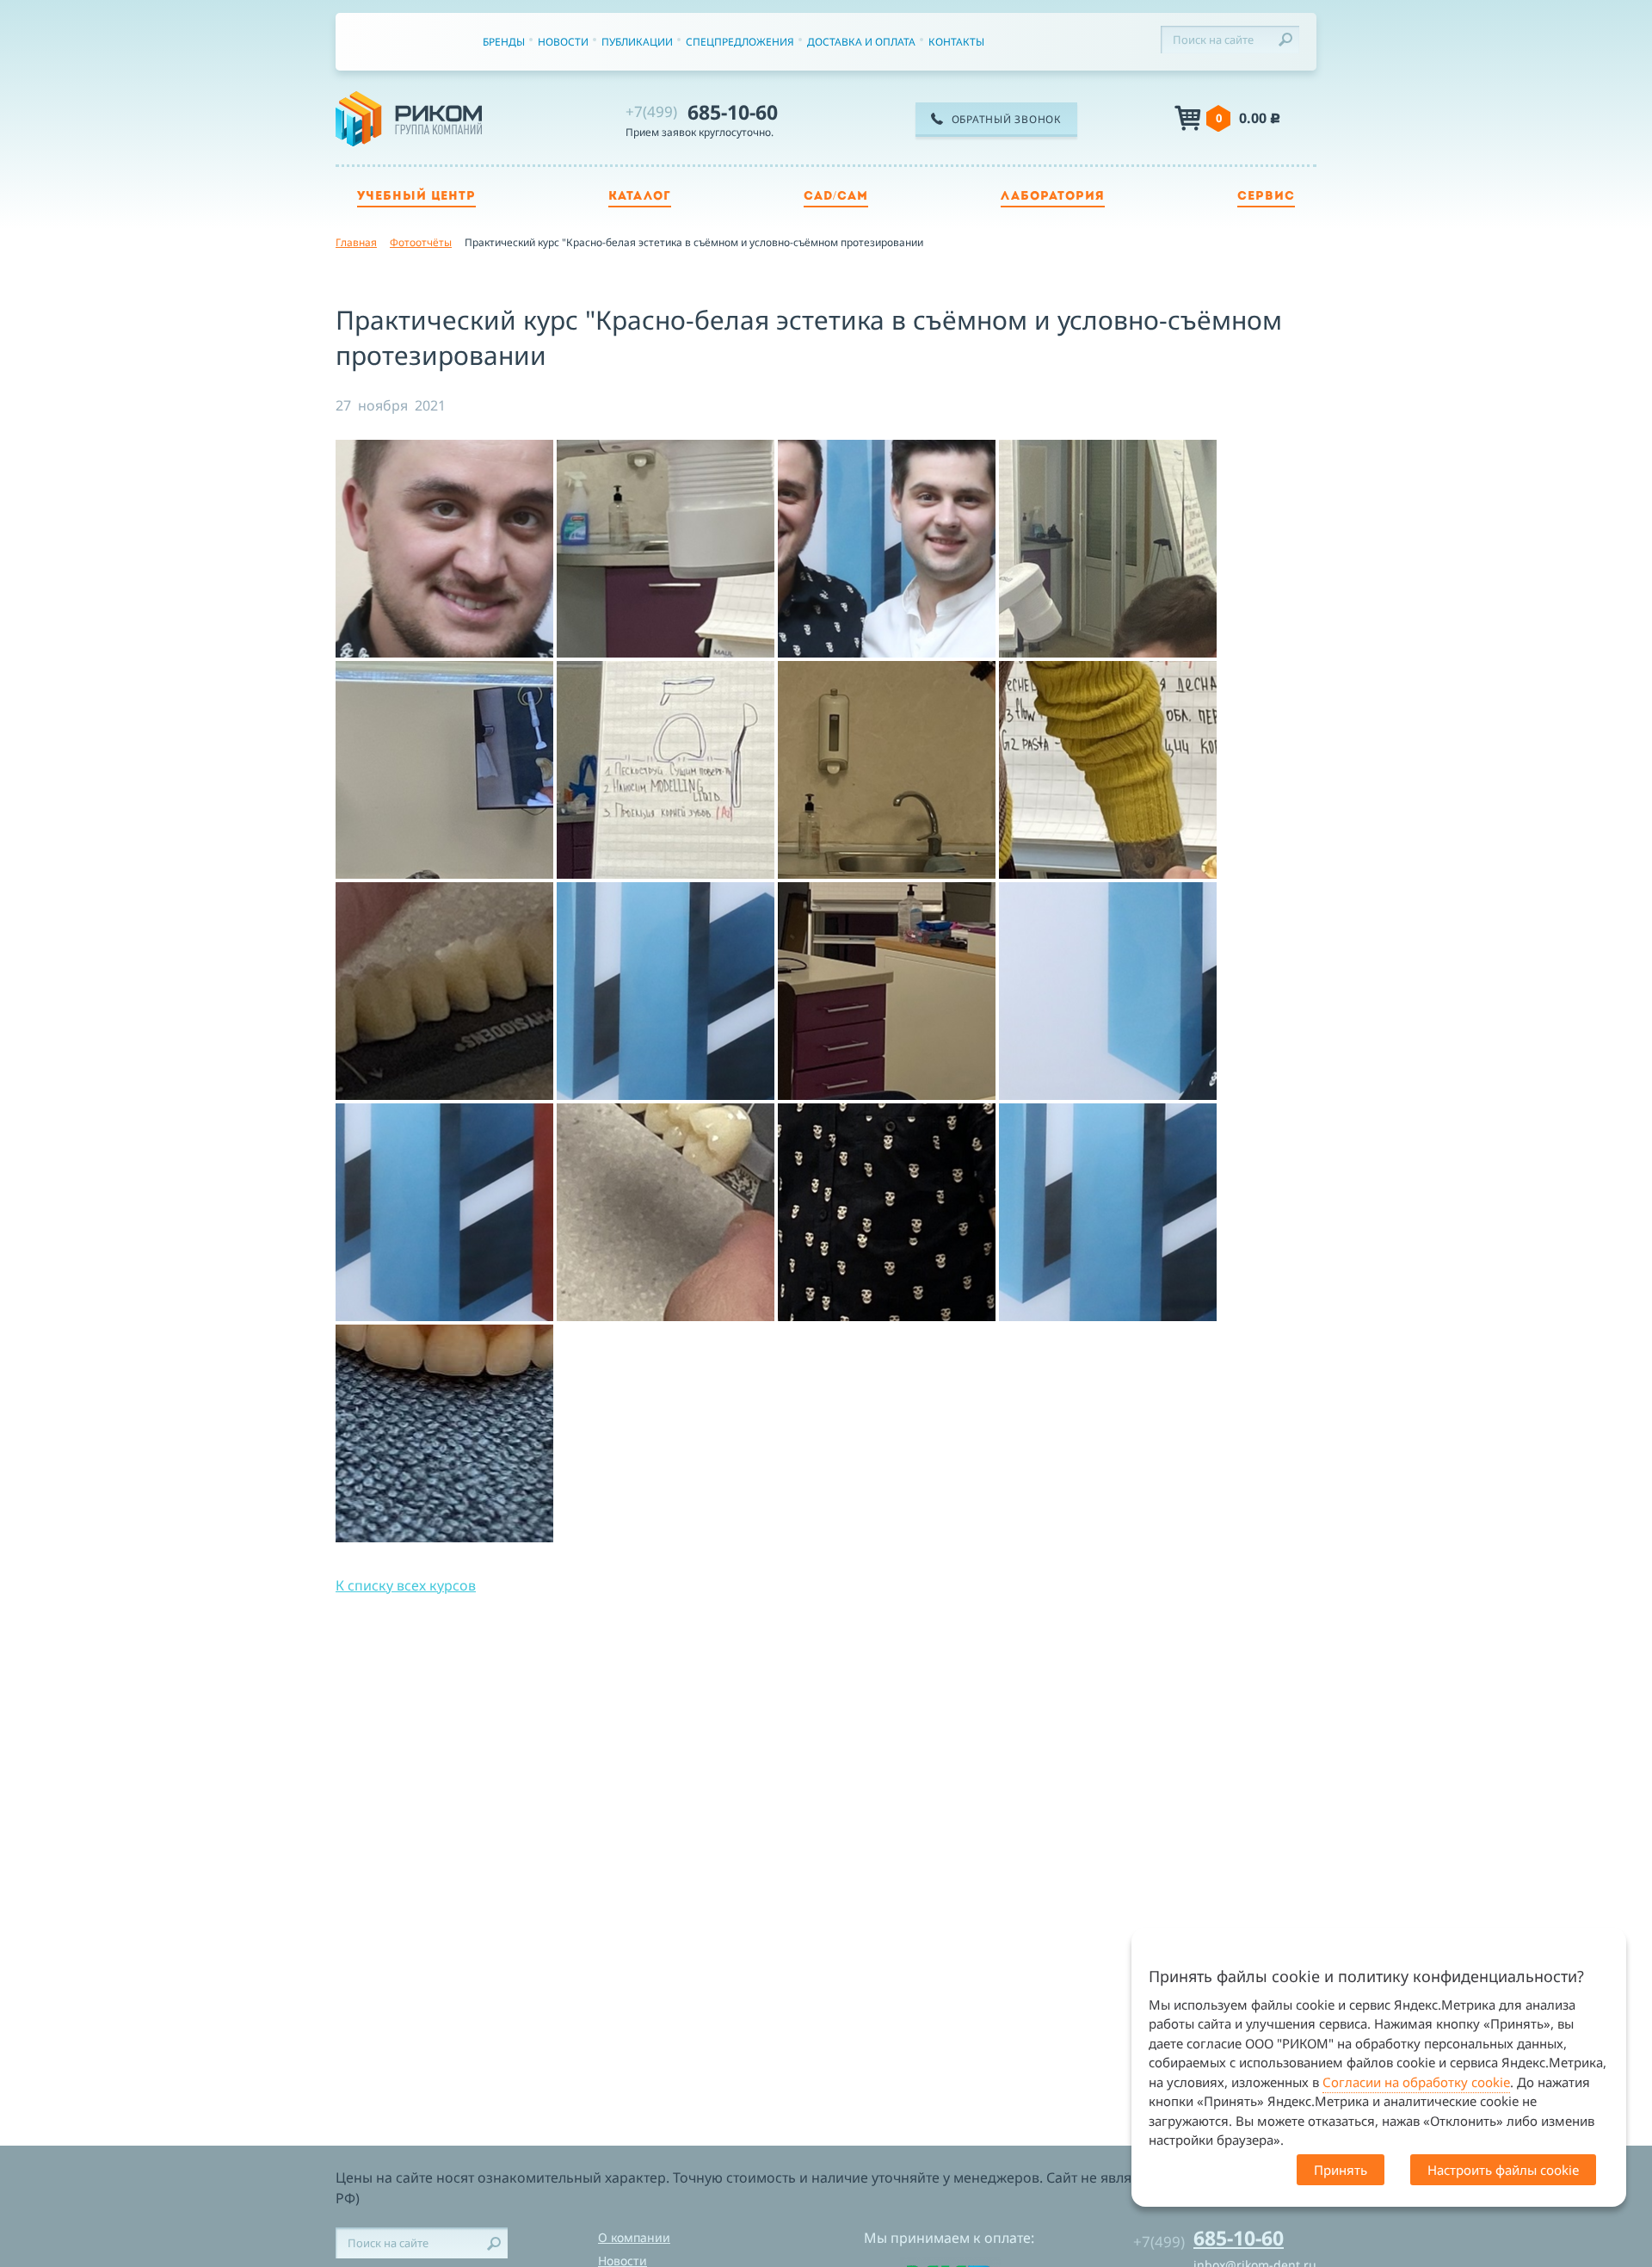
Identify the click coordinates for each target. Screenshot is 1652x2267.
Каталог (640, 197)
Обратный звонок (1007, 119)
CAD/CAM (836, 197)
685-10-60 (702, 112)
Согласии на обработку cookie (1416, 2082)
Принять (1341, 2170)
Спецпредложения (740, 42)
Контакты (956, 42)
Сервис (1266, 197)
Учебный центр (416, 197)
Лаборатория (1053, 197)
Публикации (637, 42)
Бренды (504, 42)
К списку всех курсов (406, 1585)
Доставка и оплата (861, 42)
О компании (634, 2237)
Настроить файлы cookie (1503, 2170)
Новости (563, 42)
